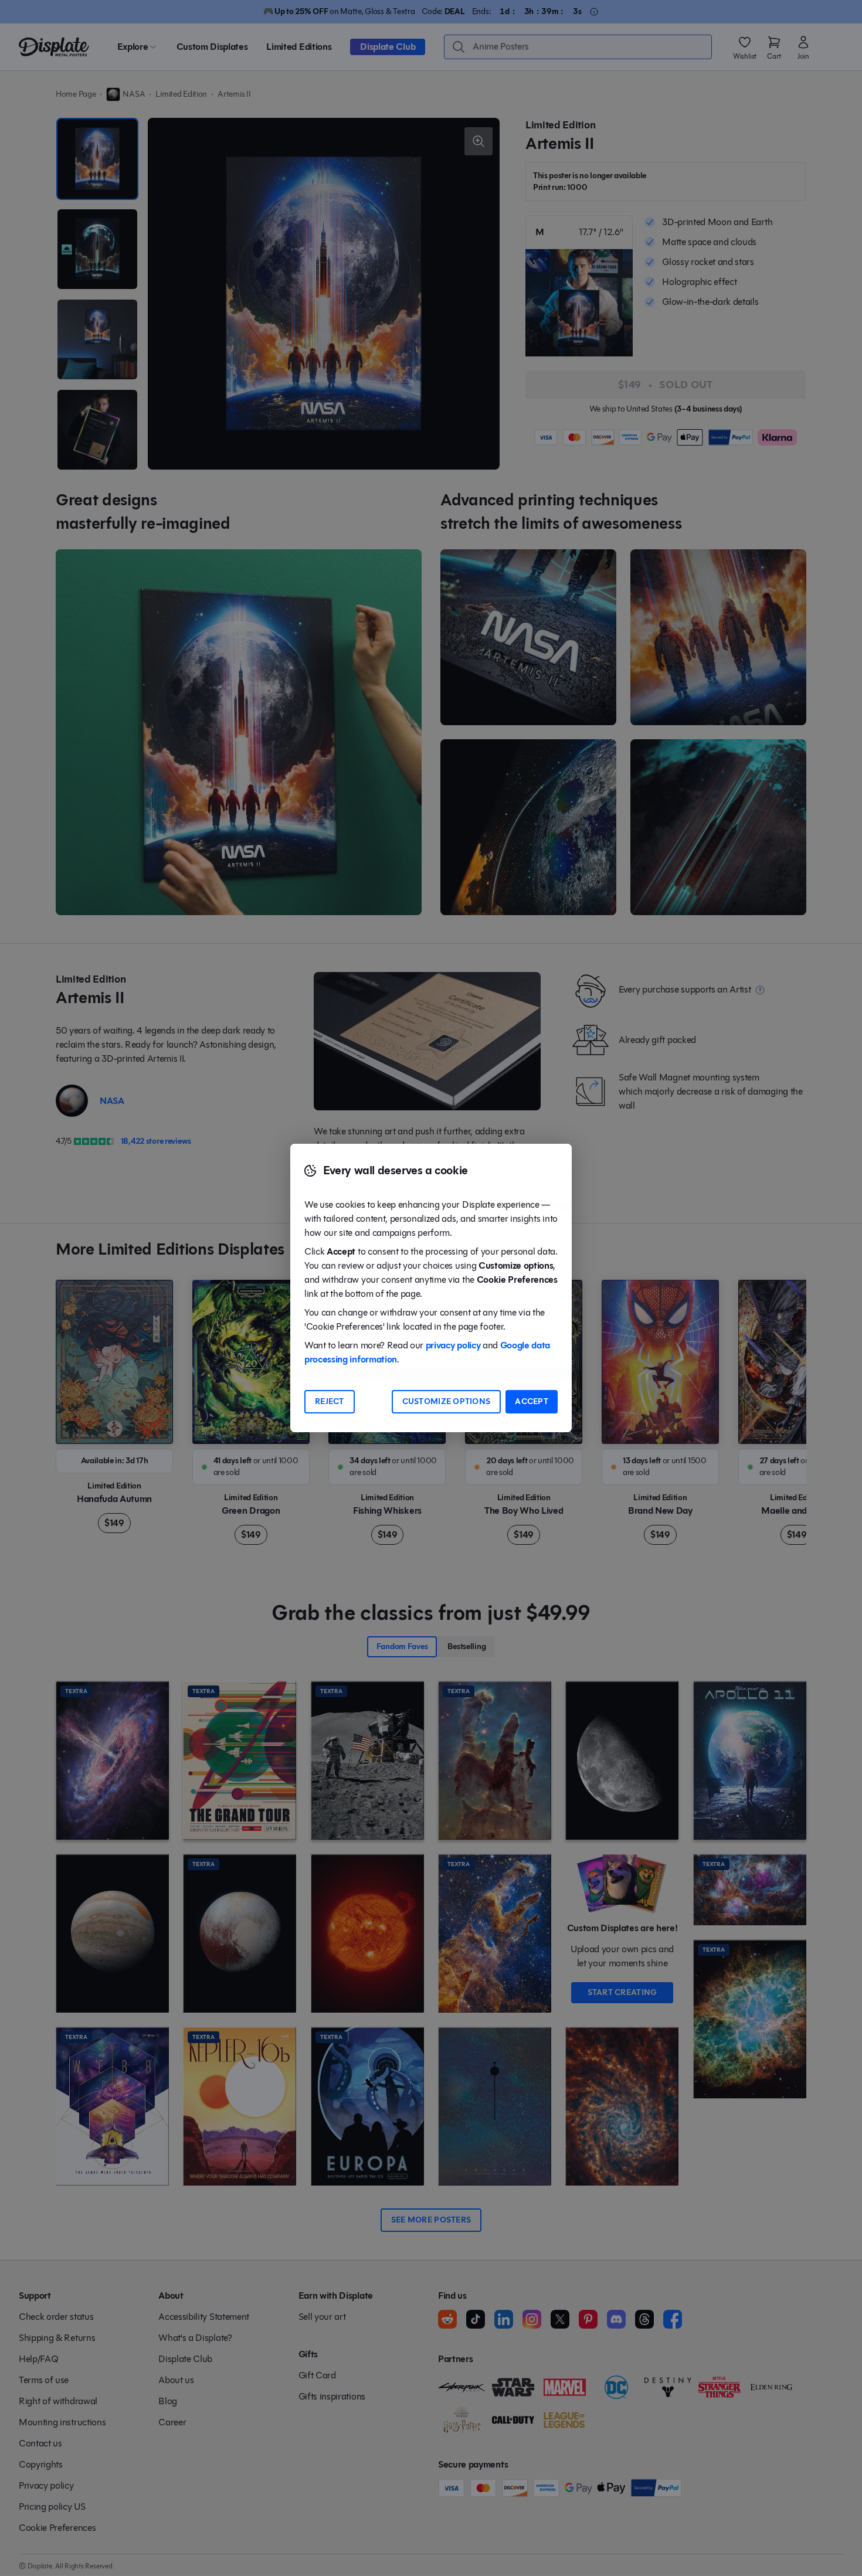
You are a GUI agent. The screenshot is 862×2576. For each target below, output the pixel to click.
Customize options (447, 1401)
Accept (532, 1401)
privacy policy (453, 1345)
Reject (330, 1401)
